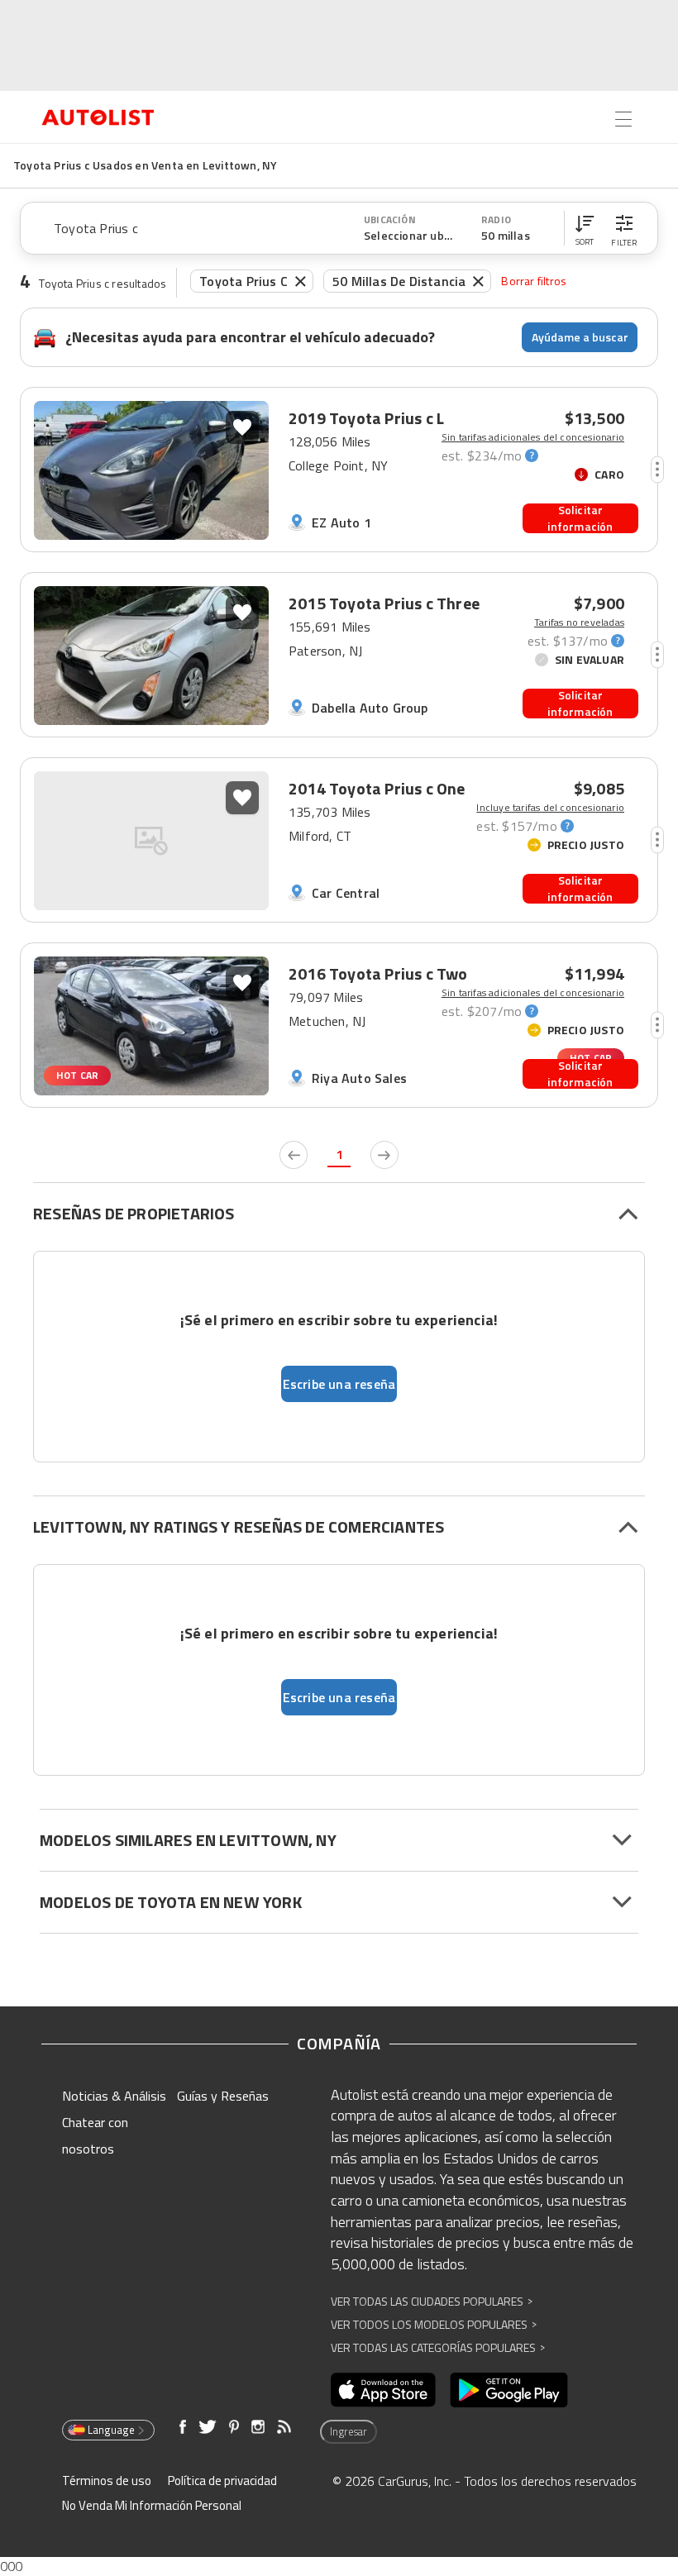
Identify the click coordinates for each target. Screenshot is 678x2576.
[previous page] (294, 1155)
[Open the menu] (623, 119)
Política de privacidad (222, 2481)
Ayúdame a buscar (580, 337)
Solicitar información (580, 518)
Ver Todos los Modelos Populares (434, 2324)
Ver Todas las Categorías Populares (438, 2347)
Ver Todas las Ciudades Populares (432, 2301)
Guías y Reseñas (223, 2096)
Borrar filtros (534, 281)
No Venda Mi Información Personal (152, 2505)
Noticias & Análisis (114, 2096)
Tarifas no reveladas (579, 623)
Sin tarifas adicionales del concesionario (533, 437)
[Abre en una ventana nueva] (383, 2390)
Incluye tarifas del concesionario (550, 808)
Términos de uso (107, 2481)
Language (111, 2430)
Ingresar (349, 2431)
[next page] (384, 1155)
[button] (585, 228)
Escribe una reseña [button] (339, 1384)
